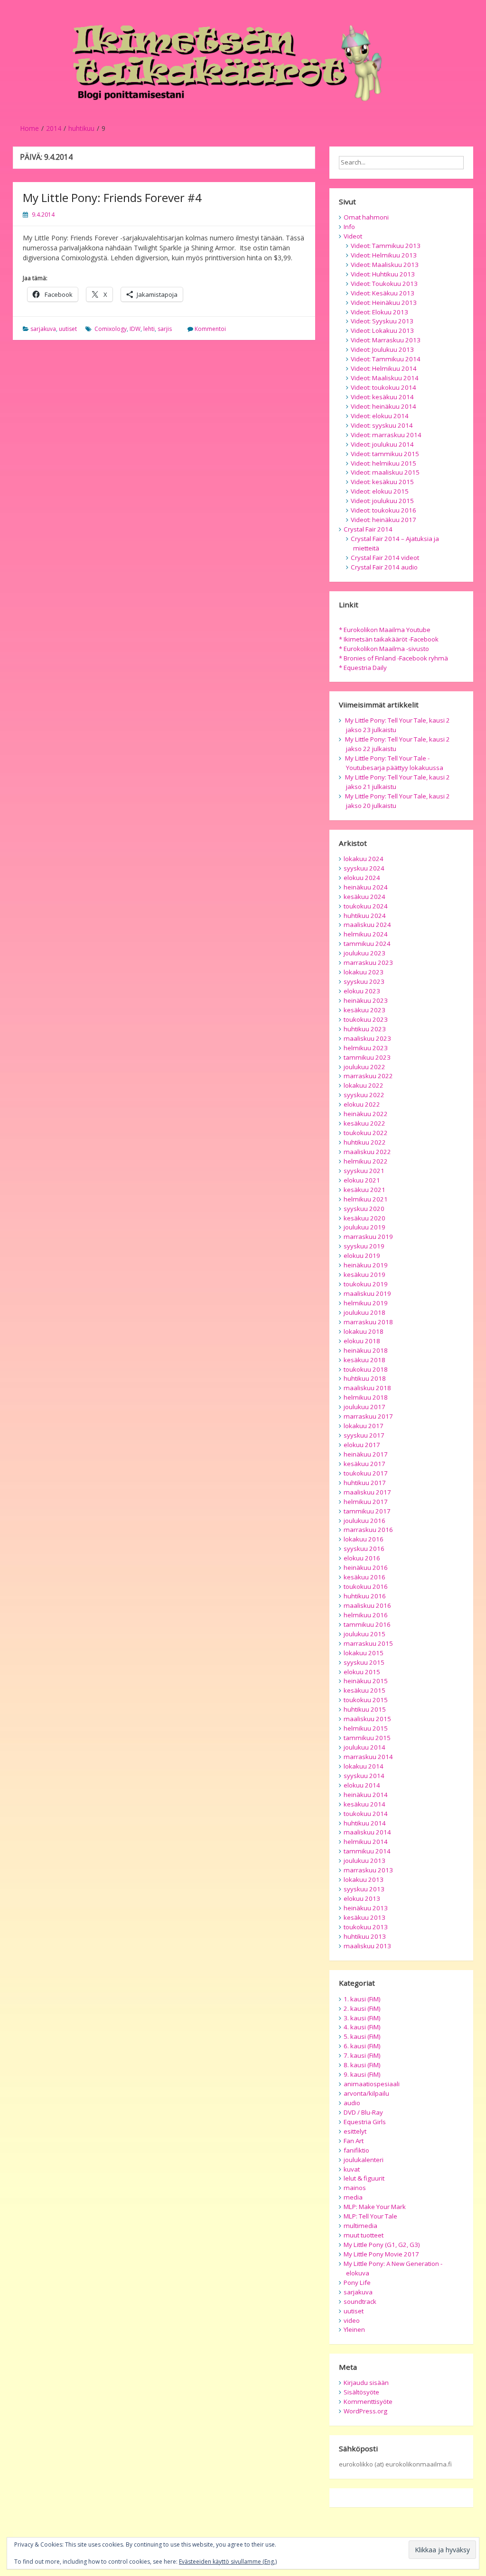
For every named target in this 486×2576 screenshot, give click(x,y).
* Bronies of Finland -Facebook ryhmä (393, 658)
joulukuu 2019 (364, 1227)
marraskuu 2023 (368, 963)
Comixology (111, 329)
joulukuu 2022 (364, 1067)
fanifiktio (356, 2150)
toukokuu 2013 (366, 1927)
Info (349, 227)
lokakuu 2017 (364, 1426)
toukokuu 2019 (366, 1284)
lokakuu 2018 (364, 1331)
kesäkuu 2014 (364, 1804)
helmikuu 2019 (366, 1303)
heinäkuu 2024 (366, 887)
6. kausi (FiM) (362, 2046)
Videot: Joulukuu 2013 (382, 349)
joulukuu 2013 (364, 1861)
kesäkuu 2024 (364, 897)
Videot (353, 236)
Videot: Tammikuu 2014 (386, 359)
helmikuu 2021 (366, 1199)
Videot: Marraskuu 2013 (386, 340)
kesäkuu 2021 (364, 1190)
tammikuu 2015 (367, 1738)
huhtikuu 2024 (365, 916)
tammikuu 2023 (367, 1057)
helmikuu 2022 (366, 1161)
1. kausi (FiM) (362, 1999)
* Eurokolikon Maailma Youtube (385, 630)
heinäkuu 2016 (366, 1568)
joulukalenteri (364, 2160)
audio (352, 2103)
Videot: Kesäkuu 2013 (383, 293)
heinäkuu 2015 (366, 1681)
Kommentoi (210, 329)
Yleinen (354, 2329)
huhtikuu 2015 (365, 1709)
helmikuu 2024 (366, 934)
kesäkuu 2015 (364, 1690)
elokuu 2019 (362, 1256)
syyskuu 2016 (364, 1549)
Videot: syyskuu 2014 (382, 425)
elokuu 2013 (362, 1898)
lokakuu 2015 (364, 1653)
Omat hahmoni (366, 217)
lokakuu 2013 (364, 1879)
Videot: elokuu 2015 (380, 491)
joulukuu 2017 (364, 1407)
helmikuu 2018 (366, 1397)
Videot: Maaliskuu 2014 (385, 378)
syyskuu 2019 (364, 1246)
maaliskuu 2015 (367, 1719)
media (353, 2197)
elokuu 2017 (362, 1445)
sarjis (165, 329)
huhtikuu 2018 (365, 1378)
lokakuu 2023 (364, 972)
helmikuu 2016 (366, 1615)
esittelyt (355, 2131)
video (352, 2320)
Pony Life (357, 2283)
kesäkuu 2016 (364, 1577)
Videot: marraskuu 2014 (386, 435)
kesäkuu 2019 (364, 1274)
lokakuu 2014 (364, 1766)
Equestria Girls (365, 2122)
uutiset (68, 329)
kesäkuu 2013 (364, 1917)
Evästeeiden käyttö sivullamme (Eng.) (228, 2562)
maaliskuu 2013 (367, 1946)
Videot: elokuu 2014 (380, 416)
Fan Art (354, 2141)
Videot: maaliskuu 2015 (385, 472)
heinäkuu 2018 (366, 1350)
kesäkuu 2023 (364, 1010)
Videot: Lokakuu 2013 (382, 330)
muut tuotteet (364, 2235)
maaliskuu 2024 (367, 925)
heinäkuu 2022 (366, 1114)
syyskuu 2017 (364, 1435)
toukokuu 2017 (366, 1473)
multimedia (360, 2226)
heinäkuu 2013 (366, 1908)
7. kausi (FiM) (362, 2055)
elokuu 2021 (362, 1180)
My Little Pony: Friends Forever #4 (112, 197)
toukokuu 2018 (366, 1369)
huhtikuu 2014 (365, 1823)
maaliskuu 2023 (367, 1038)
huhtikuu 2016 (365, 1596)
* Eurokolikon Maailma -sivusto (384, 649)
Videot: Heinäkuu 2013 (384, 303)
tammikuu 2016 (367, 1624)
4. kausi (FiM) (362, 2027)
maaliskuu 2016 (367, 1605)
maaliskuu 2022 (367, 1152)
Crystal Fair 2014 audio (384, 567)
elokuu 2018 (362, 1341)
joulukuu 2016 (364, 1521)
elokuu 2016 (362, 1558)
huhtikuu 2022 (365, 1142)
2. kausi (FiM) (362, 2008)
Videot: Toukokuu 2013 (384, 284)
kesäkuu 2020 (364, 1218)
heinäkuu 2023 (366, 1000)
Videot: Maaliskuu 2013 (385, 265)
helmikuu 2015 (366, 1728)
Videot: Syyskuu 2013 (382, 321)
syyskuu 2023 (364, 981)
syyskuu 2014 (364, 1776)
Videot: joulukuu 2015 (382, 501)
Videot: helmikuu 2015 (383, 463)
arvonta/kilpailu (366, 2093)
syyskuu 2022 (364, 1095)
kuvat (352, 2169)
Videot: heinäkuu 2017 (383, 520)
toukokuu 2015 (366, 1700)
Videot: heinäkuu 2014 (383, 406)
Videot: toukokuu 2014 (383, 387)
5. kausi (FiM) (362, 2036)
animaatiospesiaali (372, 2084)
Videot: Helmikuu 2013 (384, 255)
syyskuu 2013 (364, 1889)
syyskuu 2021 (364, 1171)
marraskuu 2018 (368, 1322)
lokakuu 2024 (364, 859)
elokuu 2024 (362, 878)
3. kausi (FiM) (362, 2018)
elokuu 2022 (362, 1104)
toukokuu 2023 (366, 1019)
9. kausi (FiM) (362, 2074)
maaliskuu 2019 (367, 1293)
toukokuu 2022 (366, 1133)
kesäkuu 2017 (364, 1464)
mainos (355, 2188)
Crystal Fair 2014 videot (385, 558)
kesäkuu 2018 (364, 1360)
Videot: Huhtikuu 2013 (383, 274)
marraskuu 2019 (368, 1237)
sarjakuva (43, 329)
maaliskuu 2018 (367, 1388)
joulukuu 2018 (364, 1312)
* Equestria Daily (363, 668)
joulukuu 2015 (364, 1634)
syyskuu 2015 (364, 1662)
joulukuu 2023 (364, 953)
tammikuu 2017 (367, 1511)
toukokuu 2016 (366, 1586)
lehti (149, 329)
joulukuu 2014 (364, 1747)
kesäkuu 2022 (364, 1123)
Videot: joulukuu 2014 (382, 444)
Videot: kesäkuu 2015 (382, 482)
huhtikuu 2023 (365, 1029)
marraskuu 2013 (368, 1870)
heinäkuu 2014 (366, 1795)
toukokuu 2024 (366, 906)
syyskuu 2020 (364, 1209)
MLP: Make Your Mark (375, 2207)
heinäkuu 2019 (366, 1265)
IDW (135, 329)
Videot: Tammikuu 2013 (386, 246)
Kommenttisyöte (368, 2402)
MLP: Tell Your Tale (370, 2216)
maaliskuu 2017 (367, 1492)
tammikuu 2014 (367, 1851)
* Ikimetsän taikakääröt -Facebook (389, 639)
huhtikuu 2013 (365, 1936)
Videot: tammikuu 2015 (385, 454)
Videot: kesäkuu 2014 (382, 397)
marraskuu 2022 (368, 1076)
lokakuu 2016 (364, 1539)
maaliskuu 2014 (367, 1832)
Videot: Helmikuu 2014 (384, 368)
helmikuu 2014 (366, 1842)
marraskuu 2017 (368, 1416)
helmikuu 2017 (366, 1502)
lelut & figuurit (364, 2178)
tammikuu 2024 (367, 944)
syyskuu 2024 (364, 868)
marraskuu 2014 (368, 1757)
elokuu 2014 (362, 1785)
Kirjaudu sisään (366, 2383)
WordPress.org (365, 2411)
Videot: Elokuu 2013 (379, 312)
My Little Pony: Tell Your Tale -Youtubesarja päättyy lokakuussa (394, 763)
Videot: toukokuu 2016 (383, 510)
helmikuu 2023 (366, 1048)
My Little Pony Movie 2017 (381, 2254)
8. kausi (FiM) (362, 2065)
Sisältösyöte (361, 2392)
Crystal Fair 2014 (368, 529)
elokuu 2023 (362, 991)
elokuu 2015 (362, 1672)
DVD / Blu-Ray (363, 2112)
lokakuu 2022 (364, 1085)
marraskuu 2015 (368, 1643)
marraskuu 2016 (368, 1530)
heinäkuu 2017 (366, 1454)
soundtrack (360, 2301)
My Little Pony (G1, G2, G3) (382, 2245)
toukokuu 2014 (366, 1814)
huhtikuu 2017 (365, 1483)
